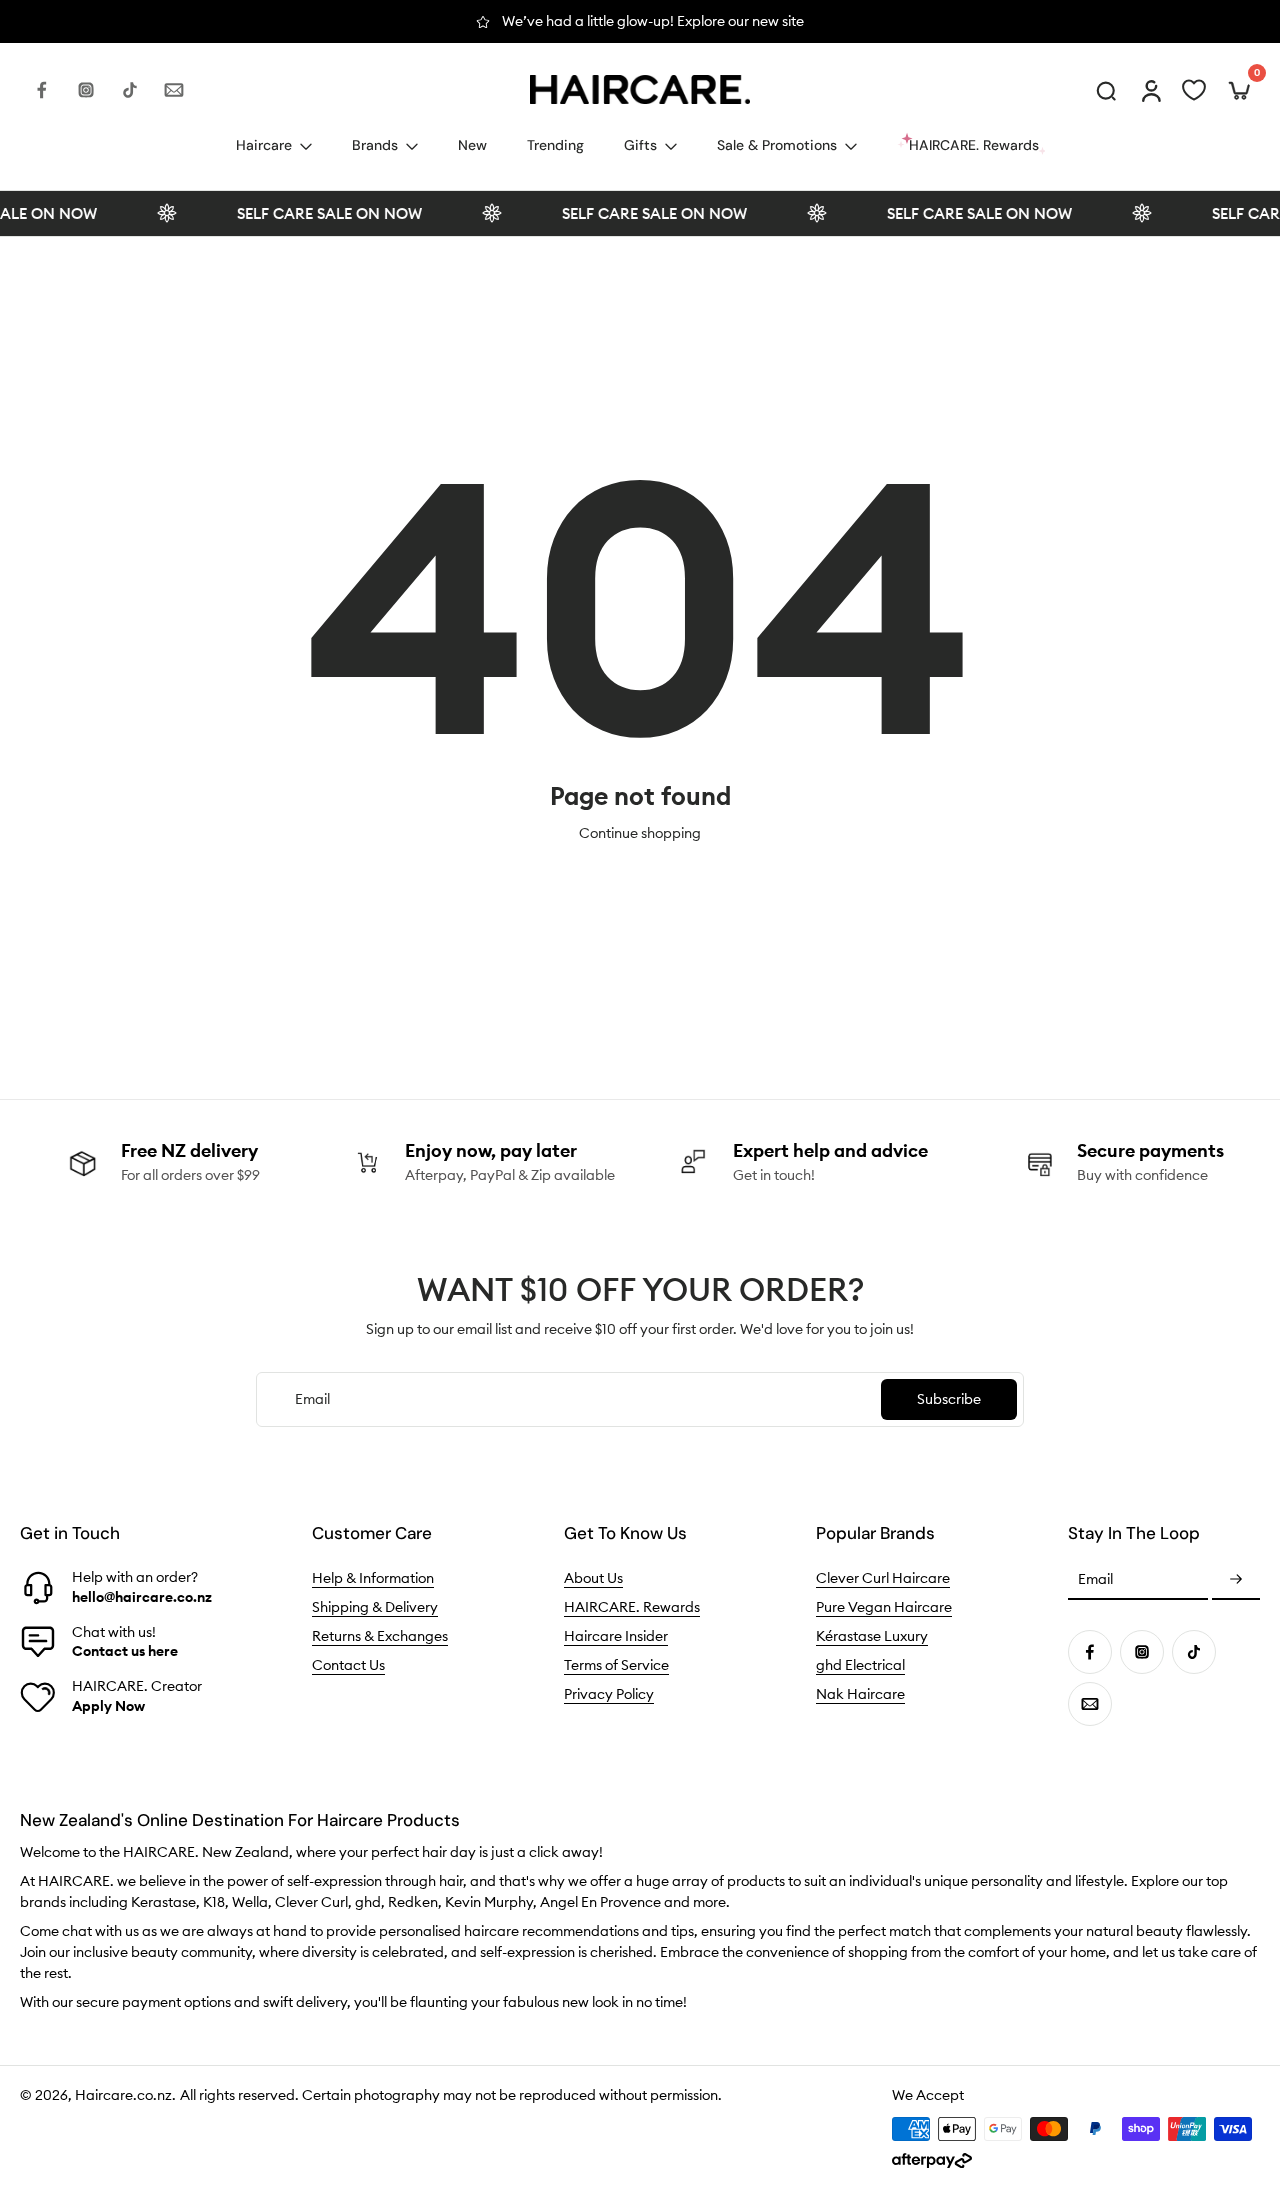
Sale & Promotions (777, 145)
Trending (555, 145)
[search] (1106, 90)
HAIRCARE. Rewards (632, 1607)
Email (1095, 1580)
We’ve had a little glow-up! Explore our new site (653, 21)
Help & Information (373, 1578)
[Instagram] (86, 90)
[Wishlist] (1194, 90)
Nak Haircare (860, 1694)
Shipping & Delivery (375, 1607)
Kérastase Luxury (872, 1636)
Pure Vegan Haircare (884, 1607)
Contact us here (125, 1651)
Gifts (640, 145)
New (472, 145)
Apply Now (108, 1705)
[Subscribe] (1236, 1580)
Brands (375, 145)
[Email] (174, 90)
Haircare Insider (616, 1636)
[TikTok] (130, 90)
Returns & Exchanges (380, 1636)
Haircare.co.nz (123, 2095)
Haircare (264, 145)
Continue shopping (640, 833)
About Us (593, 1578)
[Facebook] (42, 90)
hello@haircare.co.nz (142, 1596)
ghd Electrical (860, 1665)
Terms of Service (616, 1665)
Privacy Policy (609, 1694)
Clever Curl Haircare (883, 1578)
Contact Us (348, 1665)
